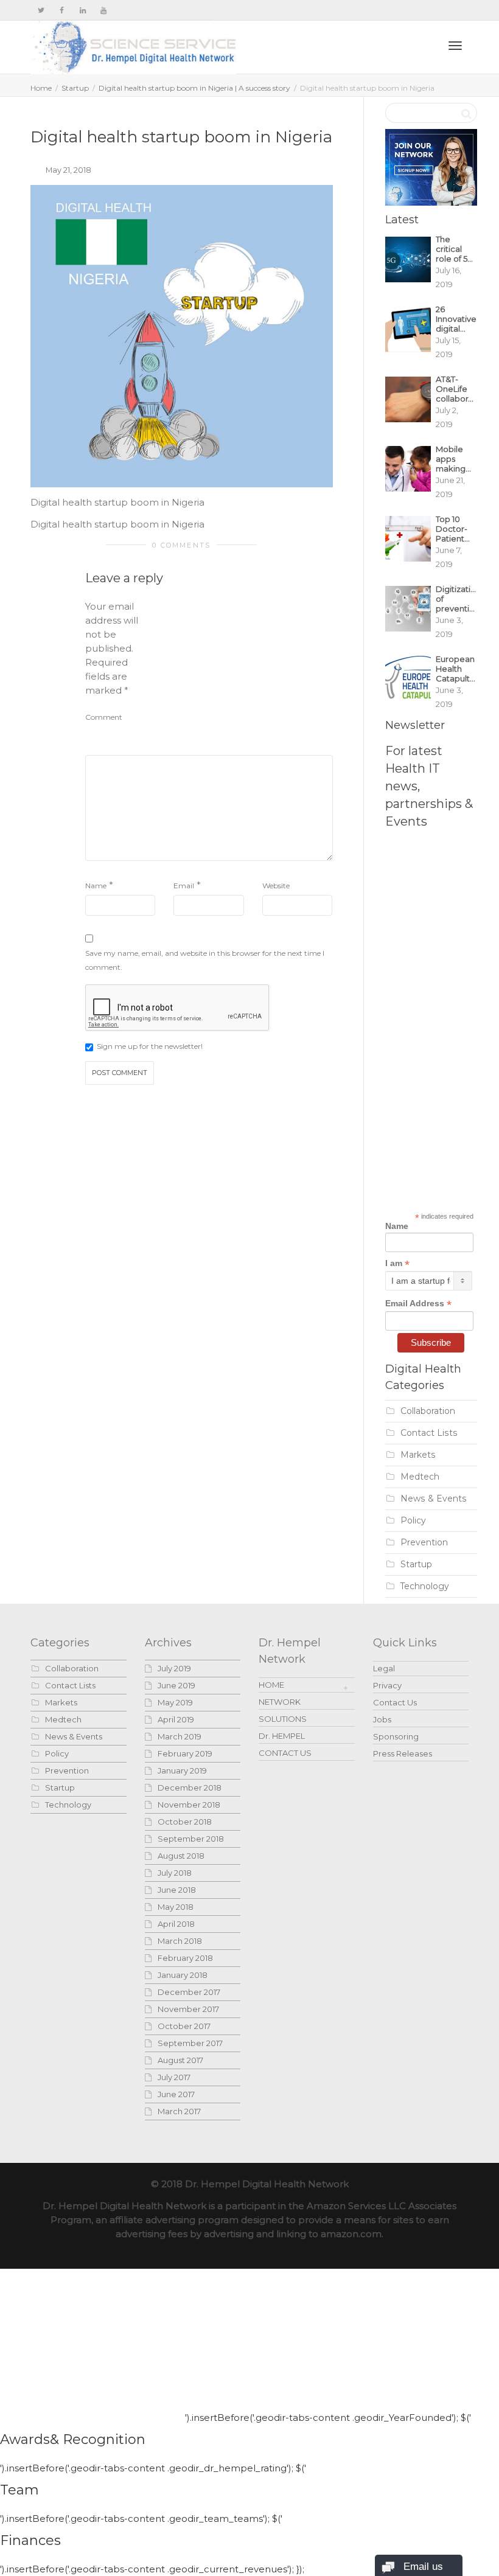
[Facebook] (62, 10)
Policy (413, 1520)
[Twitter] (41, 10)
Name (96, 886)
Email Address (418, 1304)
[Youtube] (103, 10)
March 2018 (180, 1941)
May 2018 (176, 1907)
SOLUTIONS (283, 1719)
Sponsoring (396, 1736)
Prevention (424, 1542)
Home (41, 88)
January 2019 (182, 1770)
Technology (425, 1586)
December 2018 (190, 1788)
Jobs (382, 1719)
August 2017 (180, 2060)
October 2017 (184, 2026)
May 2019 (175, 1702)
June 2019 (176, 1685)
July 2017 (174, 2077)
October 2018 (185, 1822)
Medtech (420, 1477)
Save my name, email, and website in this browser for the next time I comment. (205, 960)
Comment (104, 717)
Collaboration (428, 1411)
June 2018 (177, 1890)
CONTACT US (285, 1753)
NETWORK (280, 1702)
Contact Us (395, 1702)
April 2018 (176, 1924)
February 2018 (185, 1958)
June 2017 (176, 2094)
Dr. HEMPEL (282, 1736)
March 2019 (180, 1736)
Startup (75, 88)
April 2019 (176, 1719)
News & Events (434, 1499)
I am (397, 1263)
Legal (384, 1668)
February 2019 (185, 1753)
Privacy (387, 1685)
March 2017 (179, 2111)
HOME (271, 1685)
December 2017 (189, 1992)
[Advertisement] (242, 675)
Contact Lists (429, 1433)
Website (276, 886)
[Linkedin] (82, 10)
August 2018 (181, 1856)
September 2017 (190, 2043)
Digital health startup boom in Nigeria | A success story (194, 88)
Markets (418, 1455)
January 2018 (183, 1975)
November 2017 (188, 2009)
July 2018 (175, 1873)
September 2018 (191, 1839)
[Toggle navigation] (455, 46)
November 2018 (189, 1805)
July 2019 (174, 1668)
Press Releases (403, 1753)
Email (184, 886)
